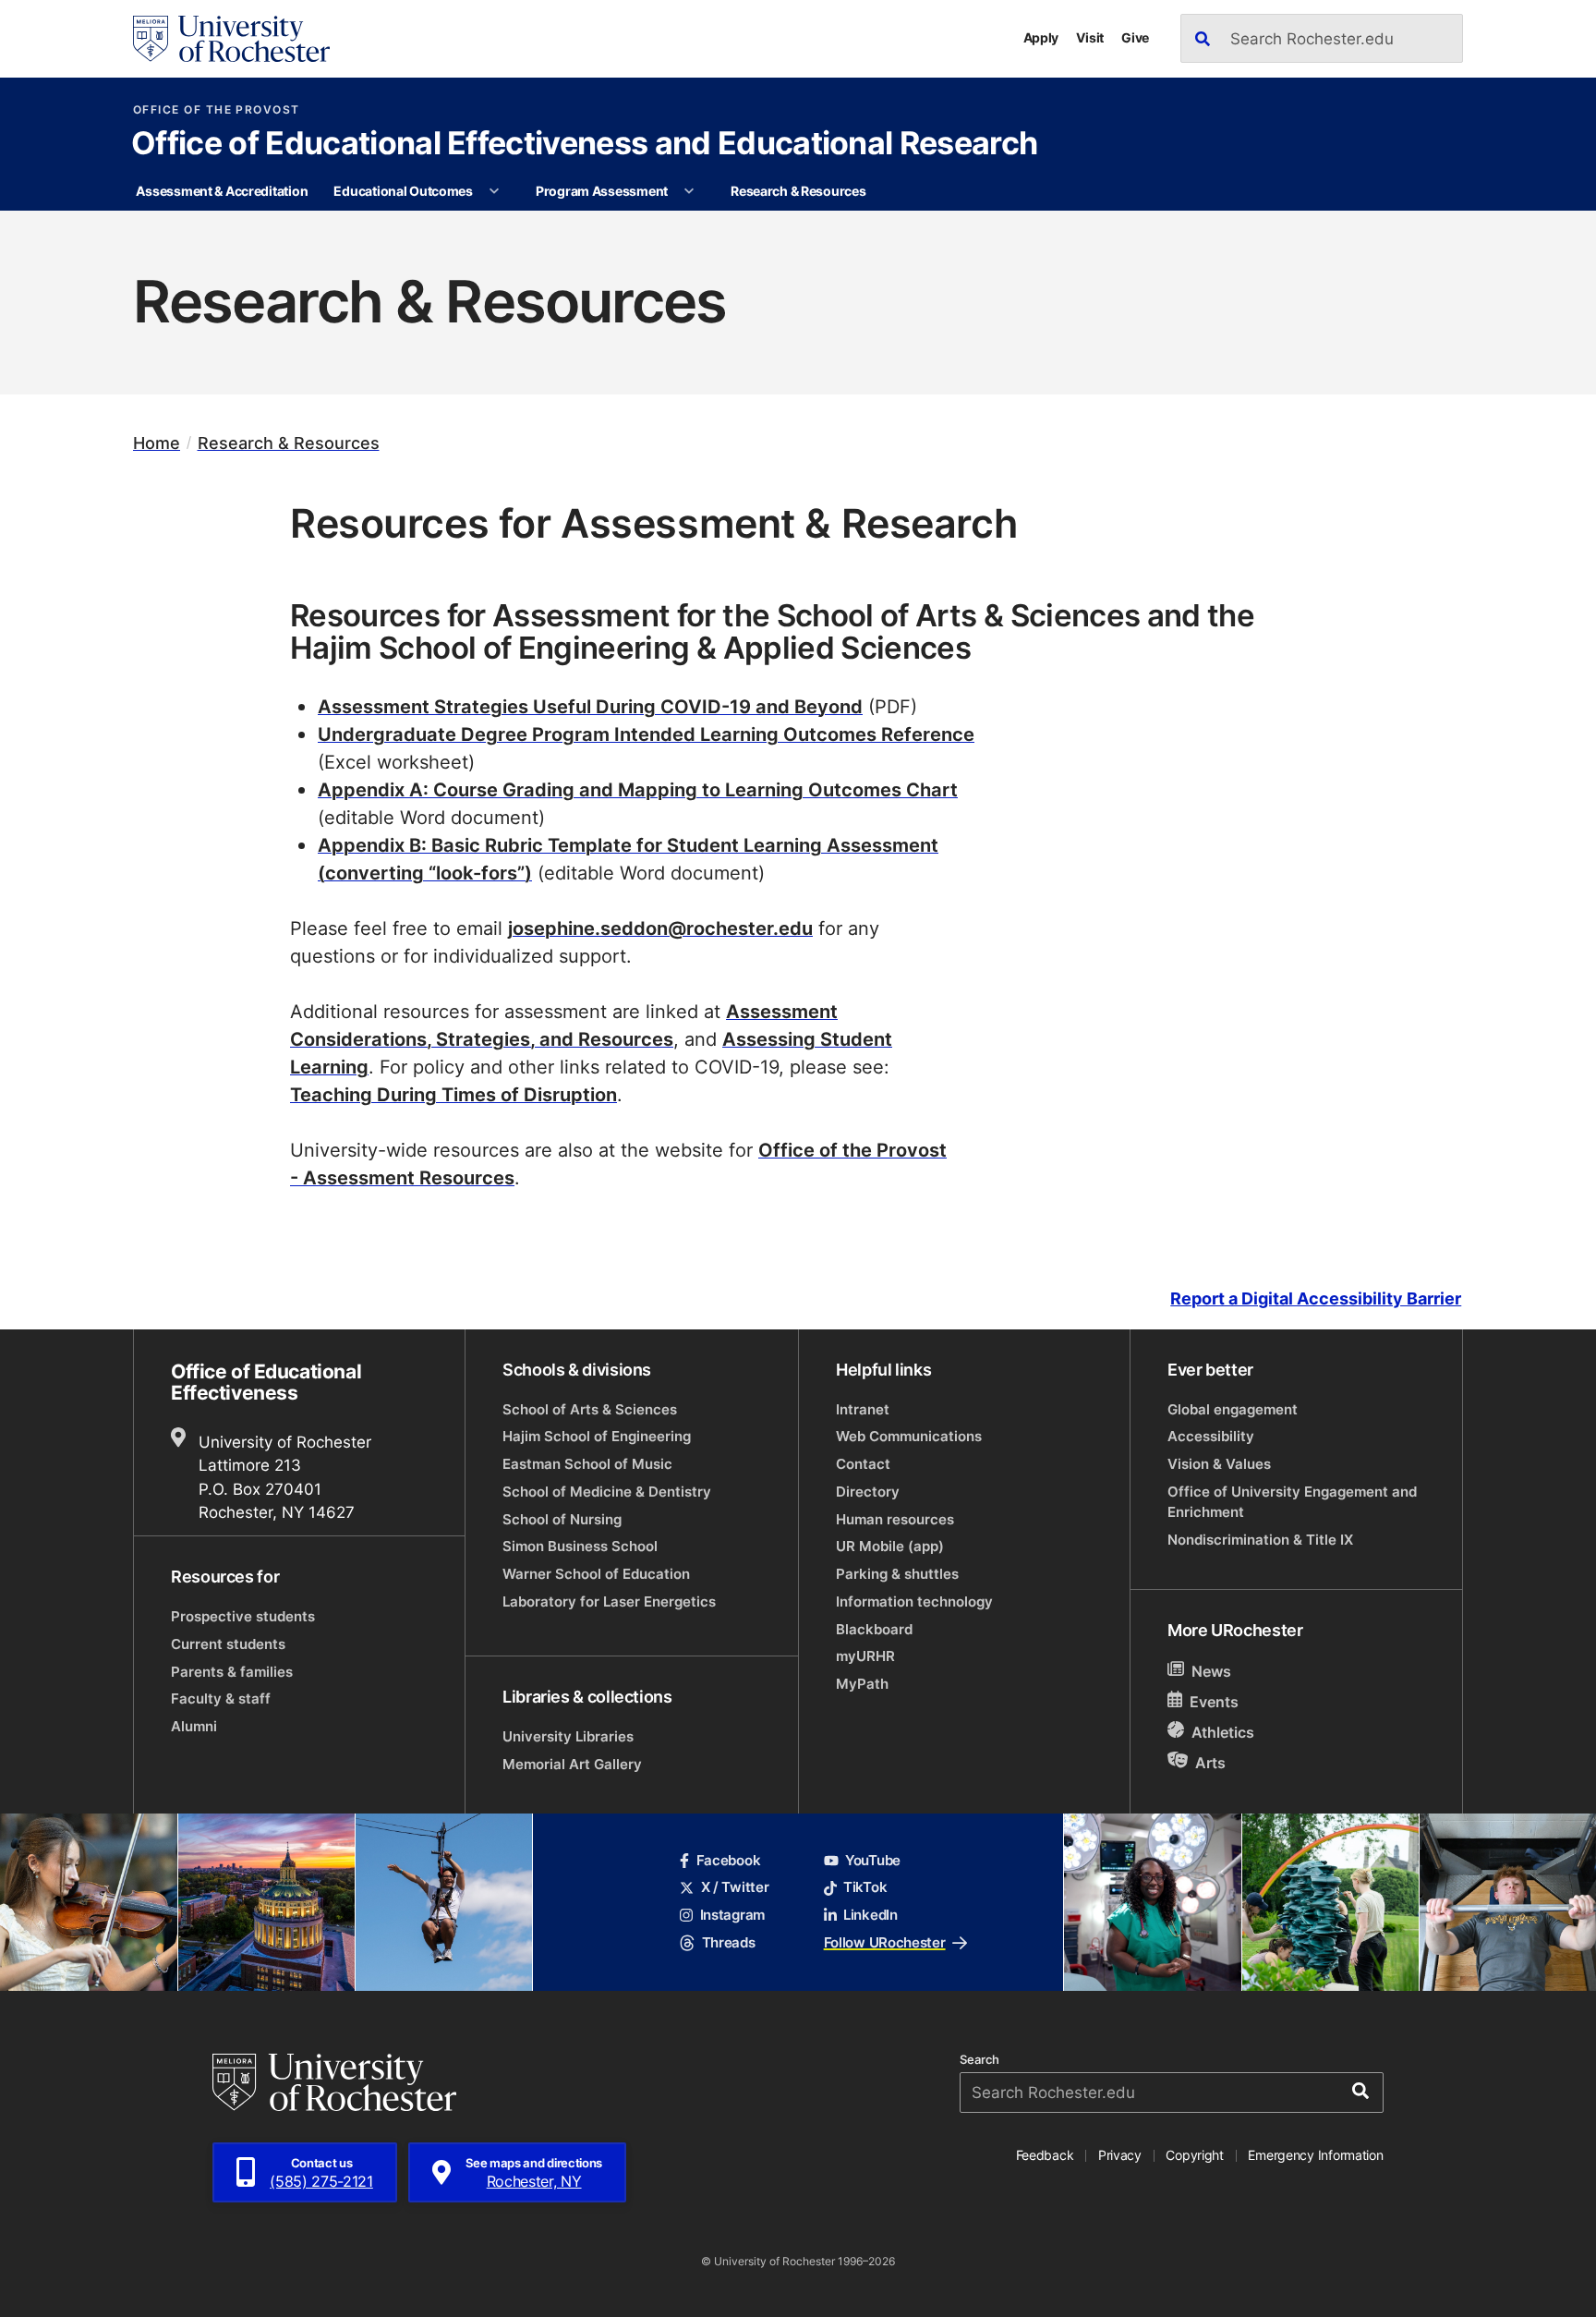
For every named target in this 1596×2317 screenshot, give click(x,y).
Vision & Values (1219, 1464)
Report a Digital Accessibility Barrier (1316, 1298)
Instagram (732, 1915)
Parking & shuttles (897, 1574)
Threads (728, 1942)
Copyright (1195, 2155)
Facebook (728, 1860)
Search (979, 2060)
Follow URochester (885, 1942)
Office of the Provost (217, 110)
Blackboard (874, 1629)
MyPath (862, 1684)
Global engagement (1233, 1409)
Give (1135, 37)
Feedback (1045, 2155)
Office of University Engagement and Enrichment (1292, 1502)
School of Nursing (562, 1519)
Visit (1090, 37)
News (1211, 1671)
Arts (1210, 1763)
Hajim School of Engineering (597, 1436)
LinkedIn (871, 1915)
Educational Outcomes (403, 191)
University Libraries (568, 1736)
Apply (1041, 37)
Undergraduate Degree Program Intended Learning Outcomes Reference (646, 734)
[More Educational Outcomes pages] (494, 191)
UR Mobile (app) (890, 1546)
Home (157, 443)
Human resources (895, 1519)
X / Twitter (735, 1887)
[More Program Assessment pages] (689, 191)
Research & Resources (798, 191)
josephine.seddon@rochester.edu (660, 928)
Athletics (1223, 1732)
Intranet (863, 1409)
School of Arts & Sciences (590, 1409)
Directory (868, 1492)
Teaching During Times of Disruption (453, 1094)
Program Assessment (602, 191)
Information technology (914, 1601)
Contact (863, 1464)
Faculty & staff (221, 1698)
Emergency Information (1315, 2155)
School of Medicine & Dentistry (607, 1492)
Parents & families (232, 1672)
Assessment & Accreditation (222, 191)
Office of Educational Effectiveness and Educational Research (584, 145)
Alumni (194, 1726)
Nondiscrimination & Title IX (1260, 1540)
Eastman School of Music (587, 1464)
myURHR (865, 1656)
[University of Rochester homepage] (231, 39)
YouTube (873, 1860)
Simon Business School (580, 1546)
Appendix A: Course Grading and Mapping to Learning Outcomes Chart (638, 789)
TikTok (865, 1887)
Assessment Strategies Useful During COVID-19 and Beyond (590, 706)
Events (1214, 1702)
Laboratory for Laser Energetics (609, 1601)
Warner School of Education (596, 1574)
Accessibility (1211, 1436)
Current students (228, 1644)
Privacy (1120, 2155)
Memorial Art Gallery (572, 1764)
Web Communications (909, 1436)
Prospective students (243, 1616)
